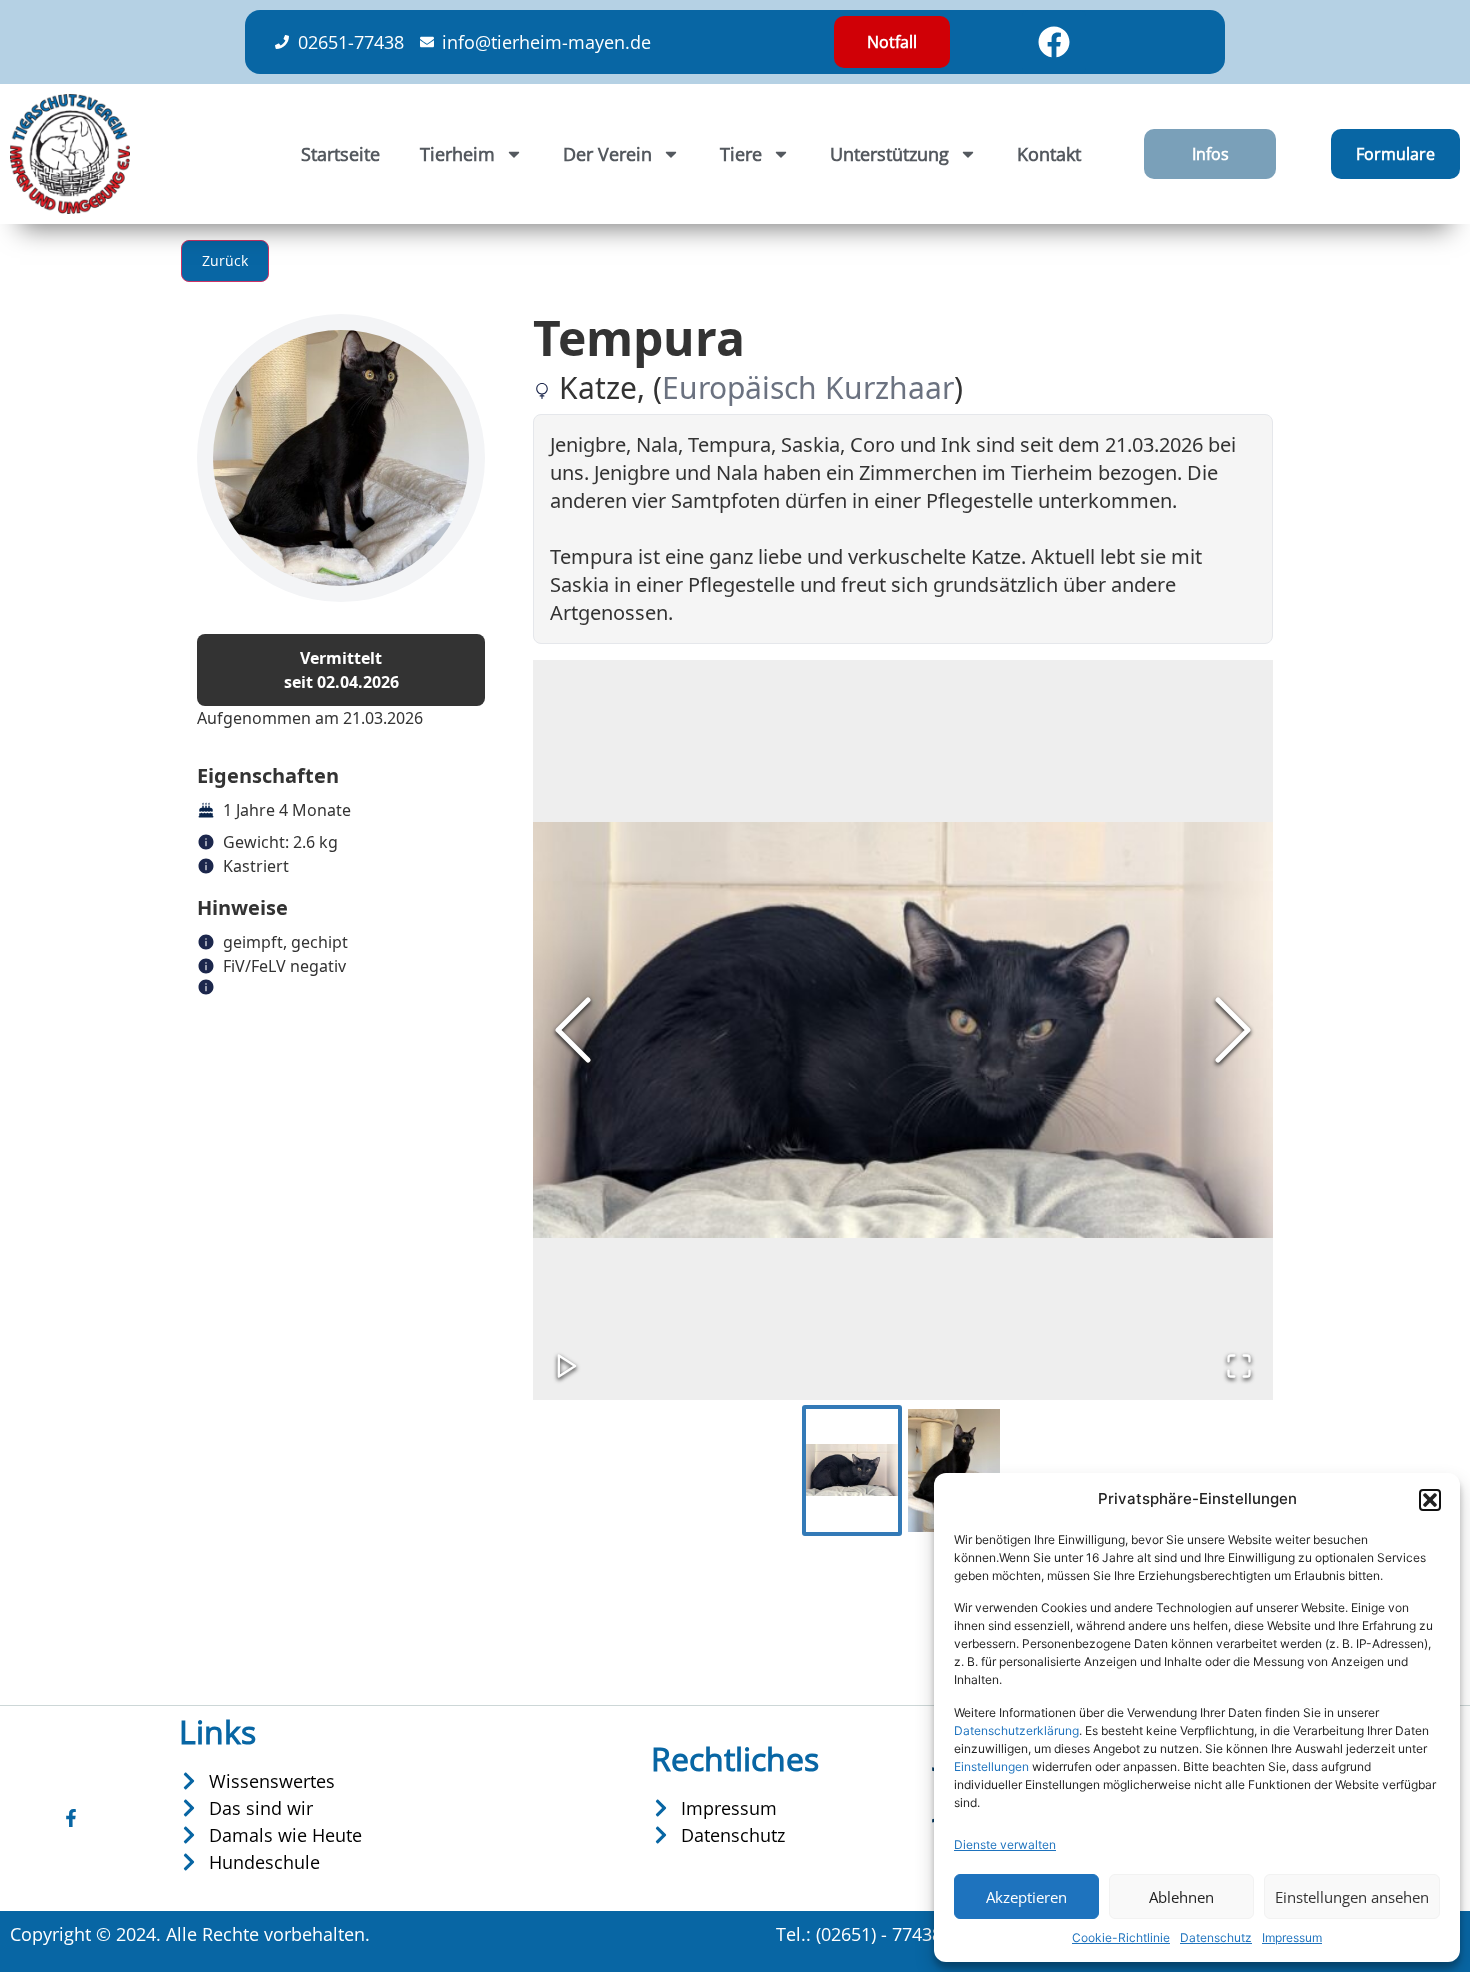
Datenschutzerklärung (1016, 1730)
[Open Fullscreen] (1239, 1366)
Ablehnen (1181, 1897)
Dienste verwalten (1005, 1844)
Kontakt (1049, 154)
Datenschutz (1216, 1937)
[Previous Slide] (573, 1030)
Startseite (340, 154)
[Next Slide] (1233, 1030)
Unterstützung (889, 154)
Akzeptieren (1026, 1897)
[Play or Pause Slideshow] (567, 1366)
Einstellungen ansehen (1352, 1897)
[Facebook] (1054, 42)
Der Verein (607, 154)
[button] (1430, 1500)
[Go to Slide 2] (954, 1470)
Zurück (225, 260)
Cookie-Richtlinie (1121, 1937)
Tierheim (457, 154)
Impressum (1292, 1937)
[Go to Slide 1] (852, 1470)
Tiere (741, 154)
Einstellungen (991, 1766)
